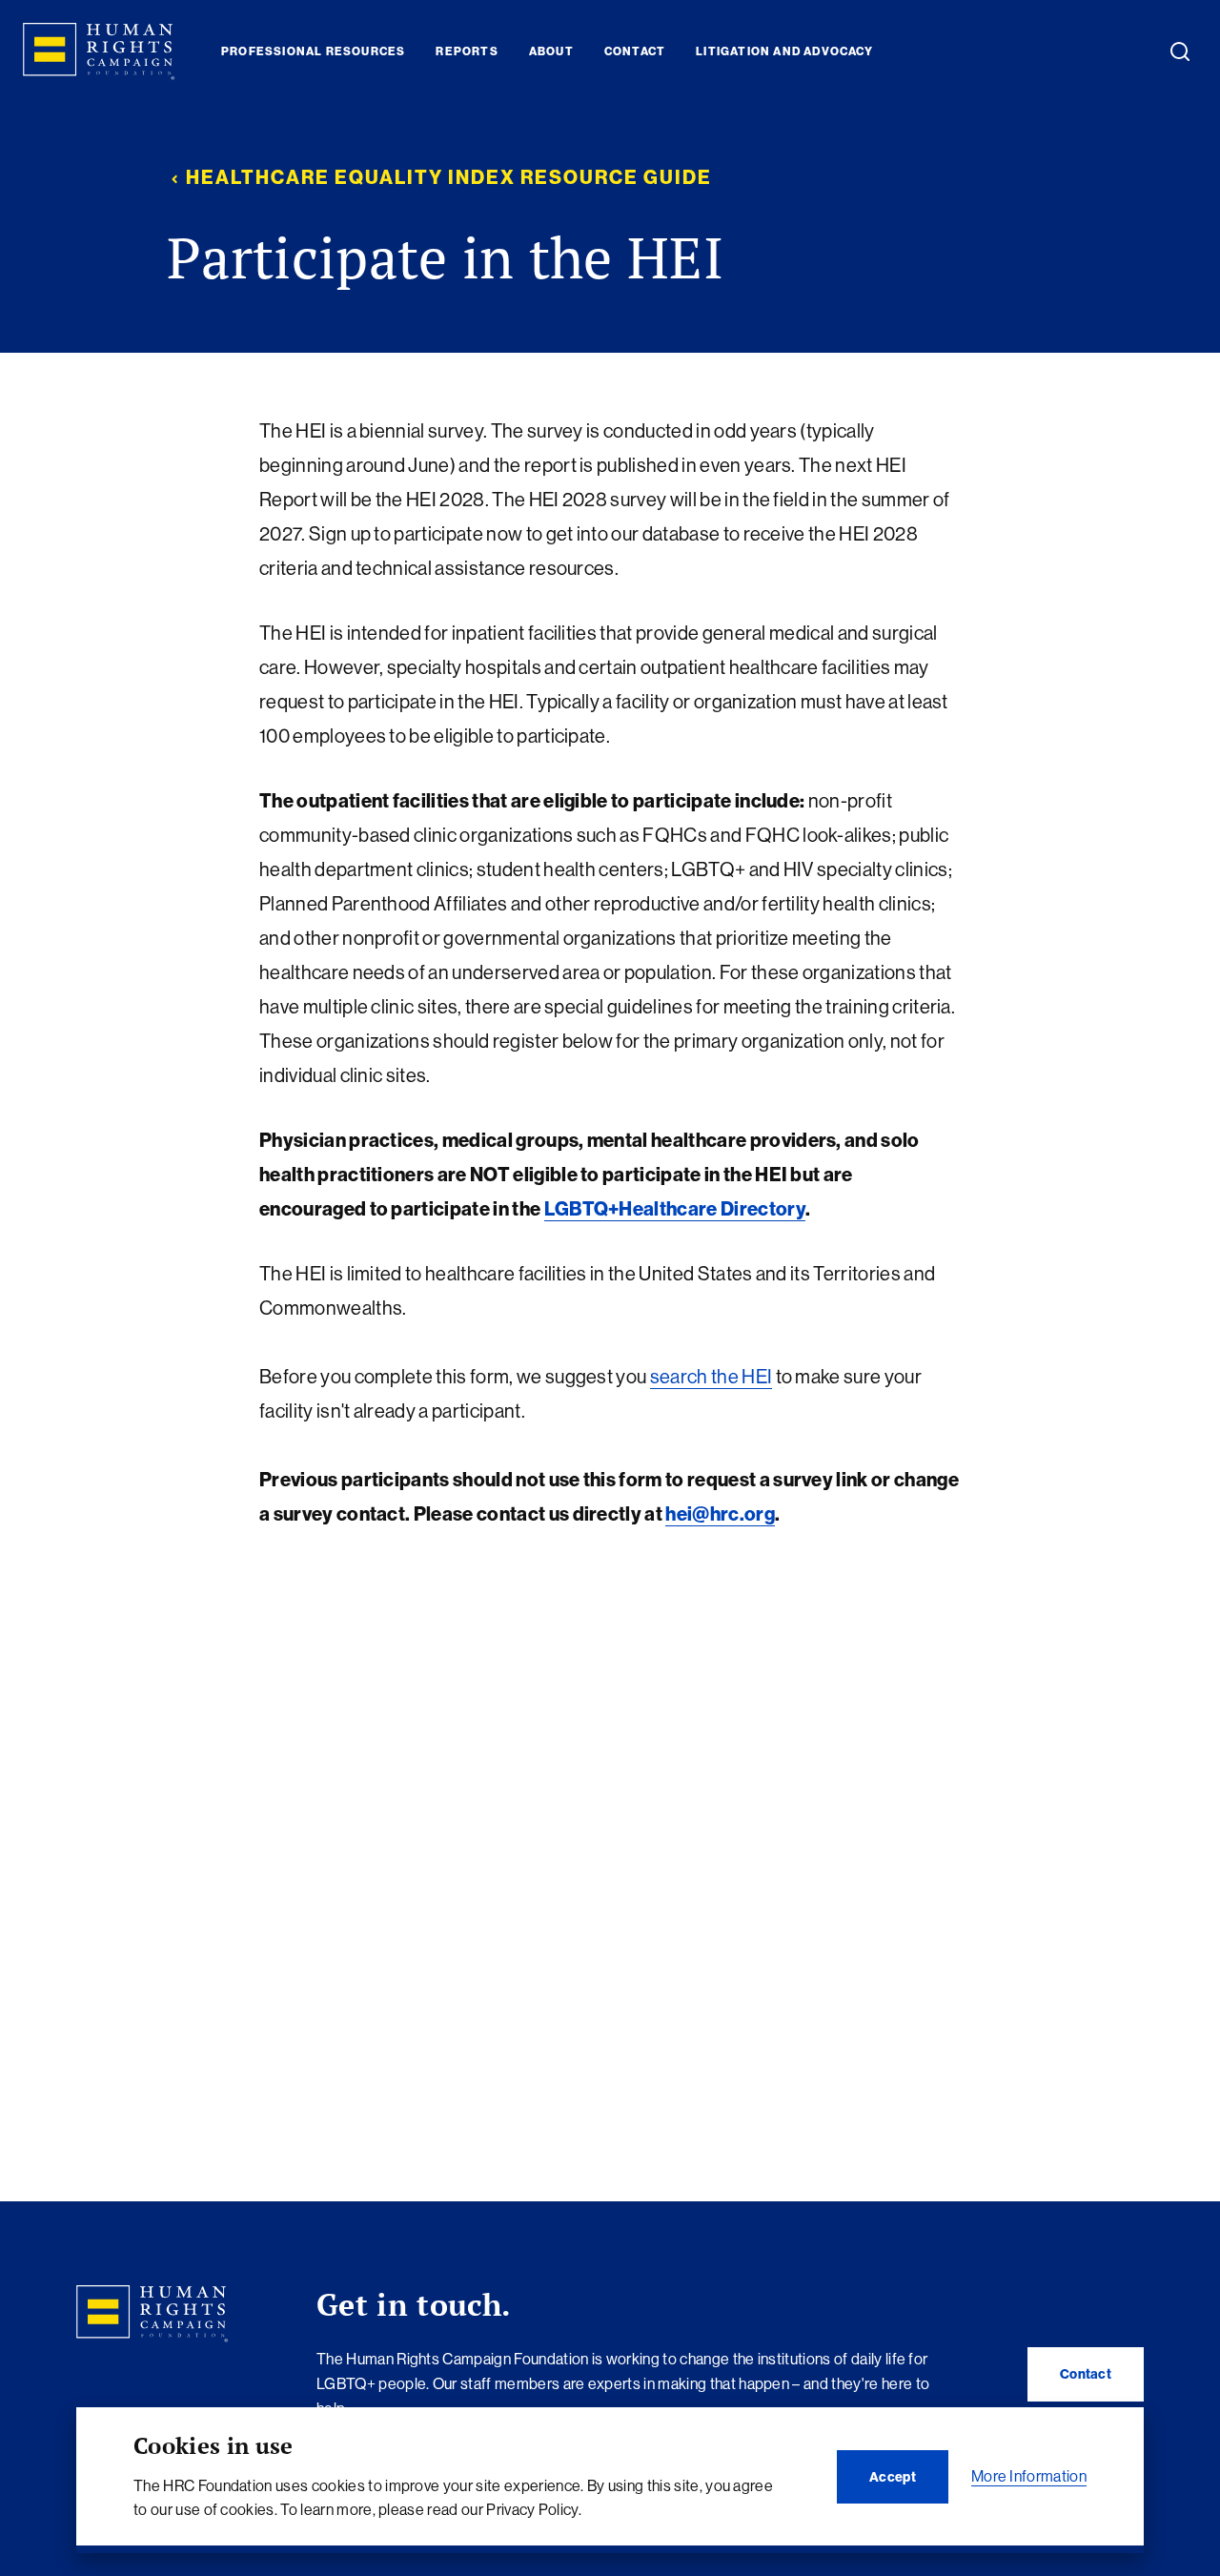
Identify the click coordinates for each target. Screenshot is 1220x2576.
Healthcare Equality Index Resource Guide (449, 177)
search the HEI (711, 1376)
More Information (1029, 2476)
